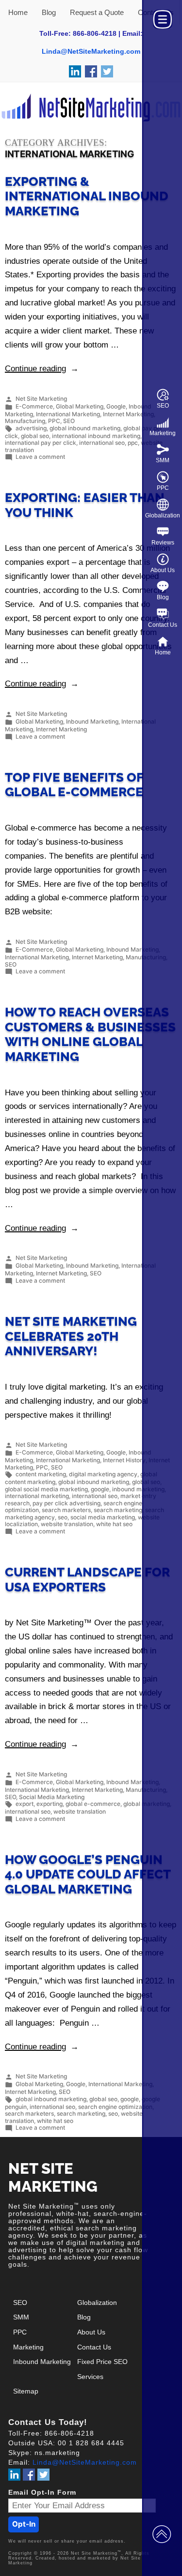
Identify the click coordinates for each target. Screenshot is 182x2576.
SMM (163, 460)
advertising (31, 428)
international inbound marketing (96, 436)
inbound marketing (138, 1489)
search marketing (118, 1510)
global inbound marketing (85, 428)
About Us (163, 570)
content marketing (41, 1475)
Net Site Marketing (41, 399)
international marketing (37, 1496)
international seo (102, 443)
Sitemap (26, 2391)
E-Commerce (34, 406)
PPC (163, 488)
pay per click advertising (66, 1503)
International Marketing (68, 414)
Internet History (124, 1460)
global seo (35, 436)
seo (63, 1517)
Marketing (163, 433)
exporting (50, 1804)
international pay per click (41, 443)
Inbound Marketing (92, 722)
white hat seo (114, 1524)
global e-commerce (93, 1804)
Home (163, 652)
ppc (133, 443)
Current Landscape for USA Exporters (87, 1580)
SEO (163, 406)
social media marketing (103, 1517)
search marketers (66, 1510)
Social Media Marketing (52, 1797)
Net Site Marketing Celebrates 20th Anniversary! (71, 1336)
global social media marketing (46, 1489)
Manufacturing (25, 421)
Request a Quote (97, 12)
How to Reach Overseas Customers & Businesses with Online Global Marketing (90, 1034)
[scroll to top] (162, 2533)
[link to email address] (91, 51)
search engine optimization (115, 2107)
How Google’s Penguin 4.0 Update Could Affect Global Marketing (88, 1874)
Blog (163, 597)
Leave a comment (40, 457)
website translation (67, 1524)
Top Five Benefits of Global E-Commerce (74, 785)
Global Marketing (80, 406)
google (100, 1489)
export (25, 1804)
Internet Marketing (128, 414)
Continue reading (42, 369)
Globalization (163, 515)
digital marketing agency (103, 1475)
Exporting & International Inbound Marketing (87, 196)
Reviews (163, 543)
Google (116, 406)
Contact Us (163, 625)
